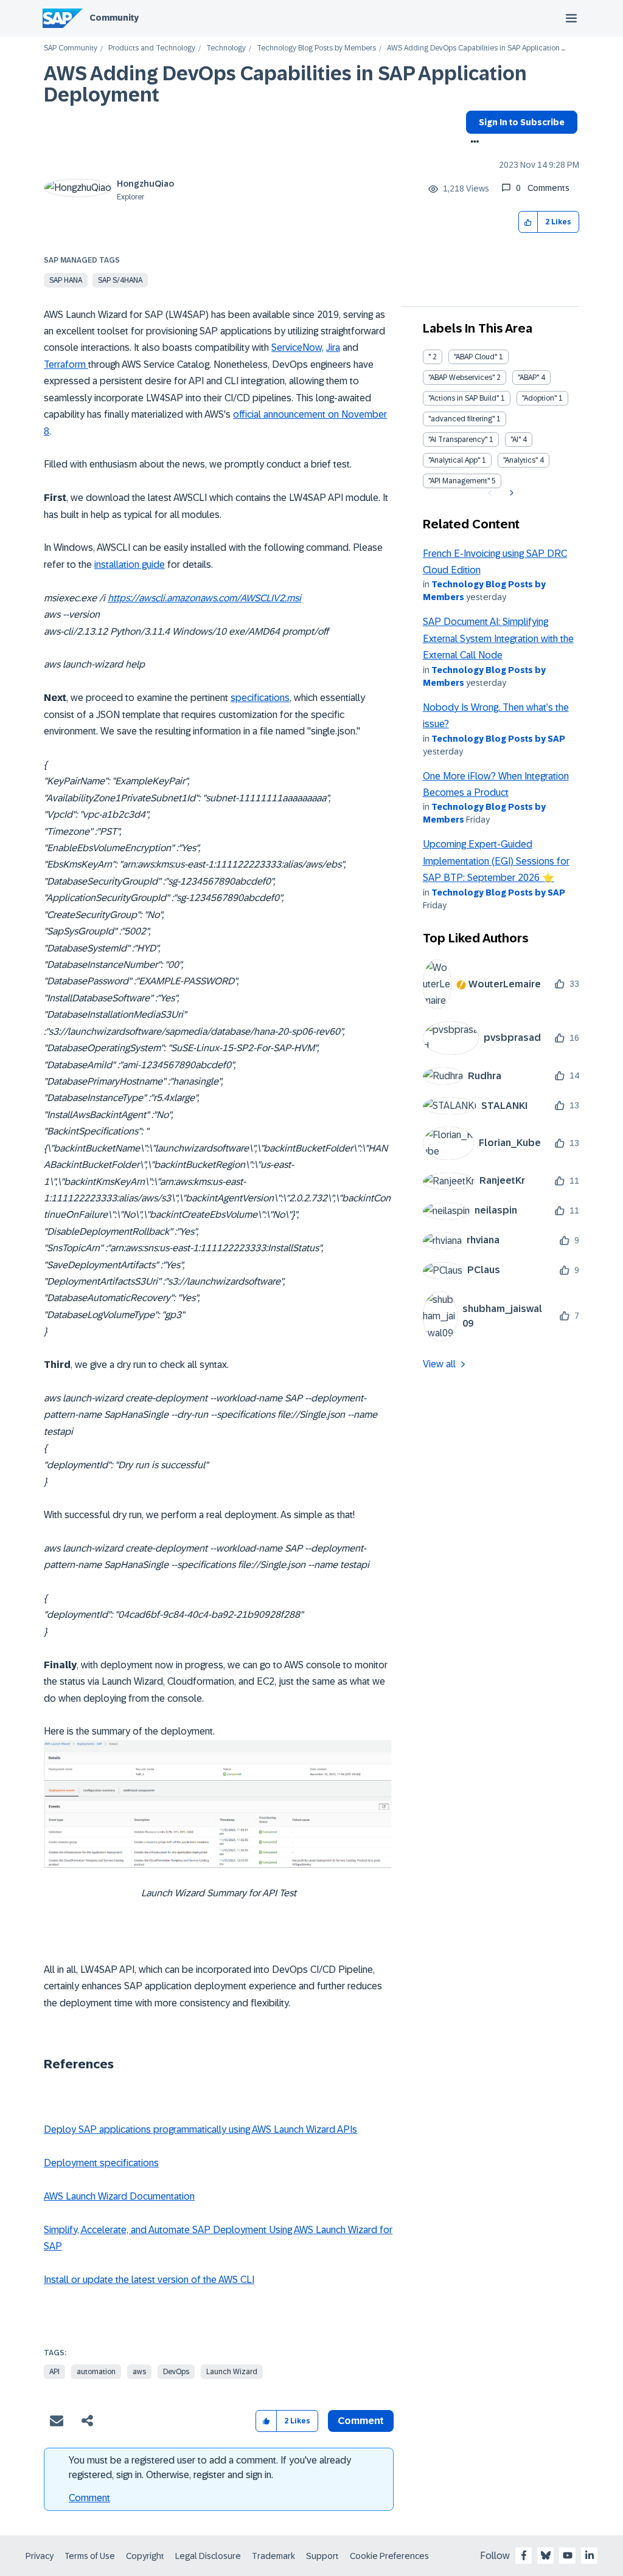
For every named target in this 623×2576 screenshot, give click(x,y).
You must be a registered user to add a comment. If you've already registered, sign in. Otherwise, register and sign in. (210, 2467)
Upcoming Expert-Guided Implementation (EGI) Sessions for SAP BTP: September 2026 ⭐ (496, 861)
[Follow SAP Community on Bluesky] (546, 2555)
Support (322, 2556)
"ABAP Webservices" (461, 378)
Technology (226, 48)
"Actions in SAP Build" (464, 398)
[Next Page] (510, 493)
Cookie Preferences (389, 2556)
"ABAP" (528, 378)
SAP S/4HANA (120, 280)
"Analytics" (520, 460)
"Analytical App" (454, 460)
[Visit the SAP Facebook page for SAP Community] (524, 2555)
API (54, 2372)
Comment (89, 2498)
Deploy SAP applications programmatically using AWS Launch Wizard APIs (200, 2129)
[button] (528, 222)
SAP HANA (66, 280)
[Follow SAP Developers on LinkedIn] (590, 2555)
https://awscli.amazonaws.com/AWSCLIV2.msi (204, 598)
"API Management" (459, 481)
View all (439, 1364)
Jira (333, 347)
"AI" (516, 440)
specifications (260, 698)
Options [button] (472, 143)
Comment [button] (361, 2421)
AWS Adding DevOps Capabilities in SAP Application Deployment (285, 84)
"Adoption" (539, 398)
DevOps (176, 2372)
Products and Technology (152, 48)
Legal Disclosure (208, 2556)
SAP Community (71, 48)
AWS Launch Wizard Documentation (119, 2196)
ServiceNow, (298, 347)
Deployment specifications (101, 2163)
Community (114, 18)
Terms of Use (90, 2556)
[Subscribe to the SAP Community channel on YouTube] (568, 2555)
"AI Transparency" (458, 440)
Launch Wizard (232, 2372)
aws (139, 2372)
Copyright (145, 2556)
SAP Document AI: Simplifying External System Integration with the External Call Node (498, 638)
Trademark (273, 2556)
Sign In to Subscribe (522, 122)
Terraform (66, 364)
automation (96, 2372)
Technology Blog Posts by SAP (498, 739)
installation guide (130, 565)
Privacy (40, 2556)
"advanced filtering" (461, 419)
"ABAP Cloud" (475, 357)
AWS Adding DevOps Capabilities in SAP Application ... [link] (476, 48)
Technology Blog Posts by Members (316, 48)
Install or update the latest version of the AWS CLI (149, 2280)
